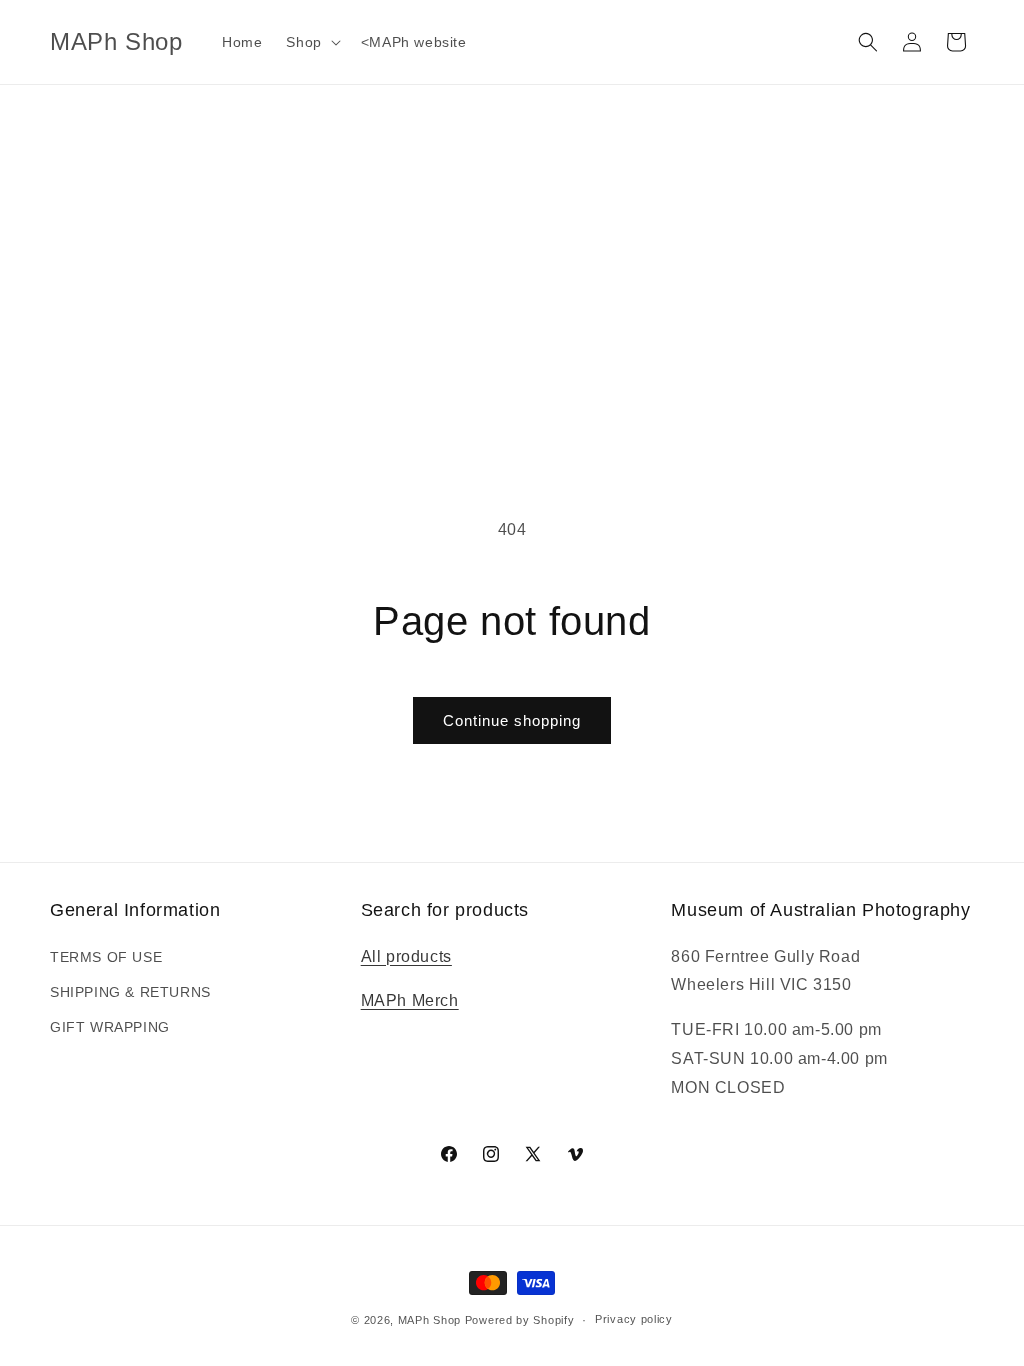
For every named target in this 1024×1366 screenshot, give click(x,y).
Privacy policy (634, 1319)
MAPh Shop (429, 1320)
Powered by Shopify (520, 1320)
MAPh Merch (410, 1000)
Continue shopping (512, 720)
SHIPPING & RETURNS (130, 992)
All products (406, 956)
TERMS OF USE (106, 957)
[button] (311, 42)
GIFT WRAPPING (110, 1027)
